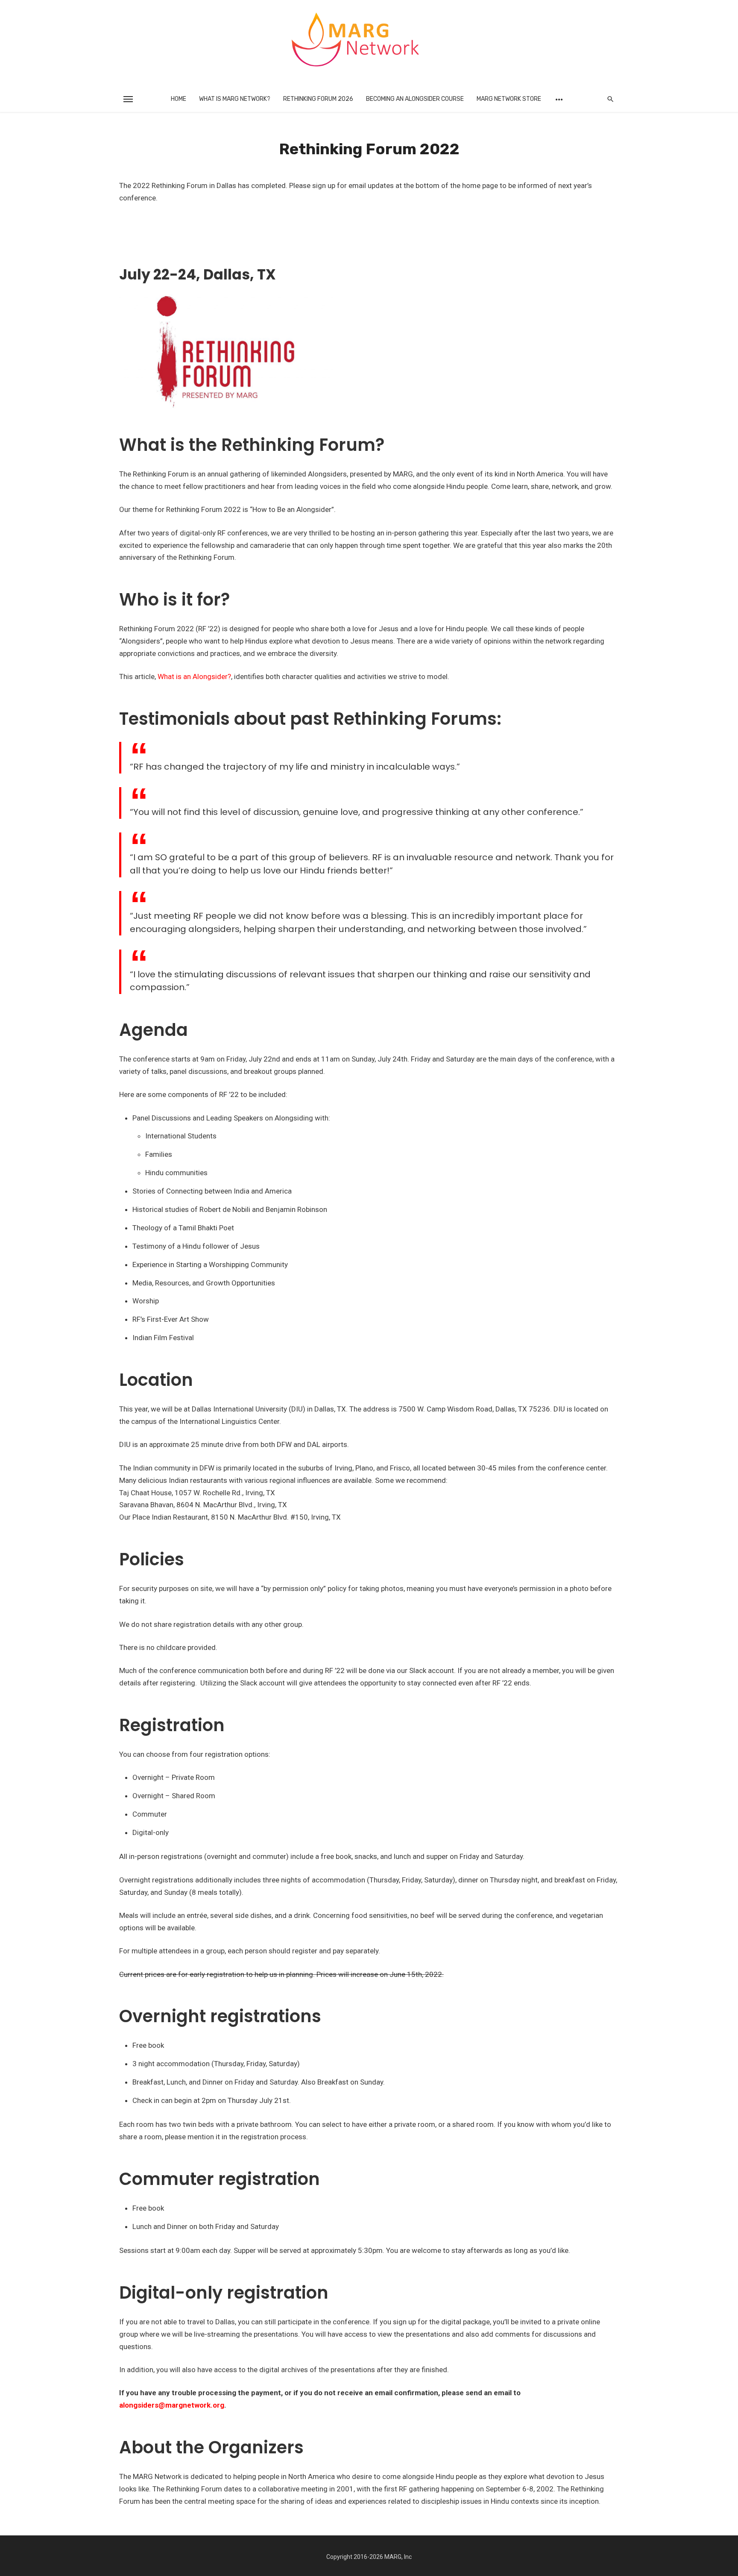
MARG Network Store (509, 99)
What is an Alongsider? (194, 676)
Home (179, 99)
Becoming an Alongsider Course (415, 99)
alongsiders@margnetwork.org (172, 2405)
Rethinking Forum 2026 (318, 99)
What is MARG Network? (235, 99)
